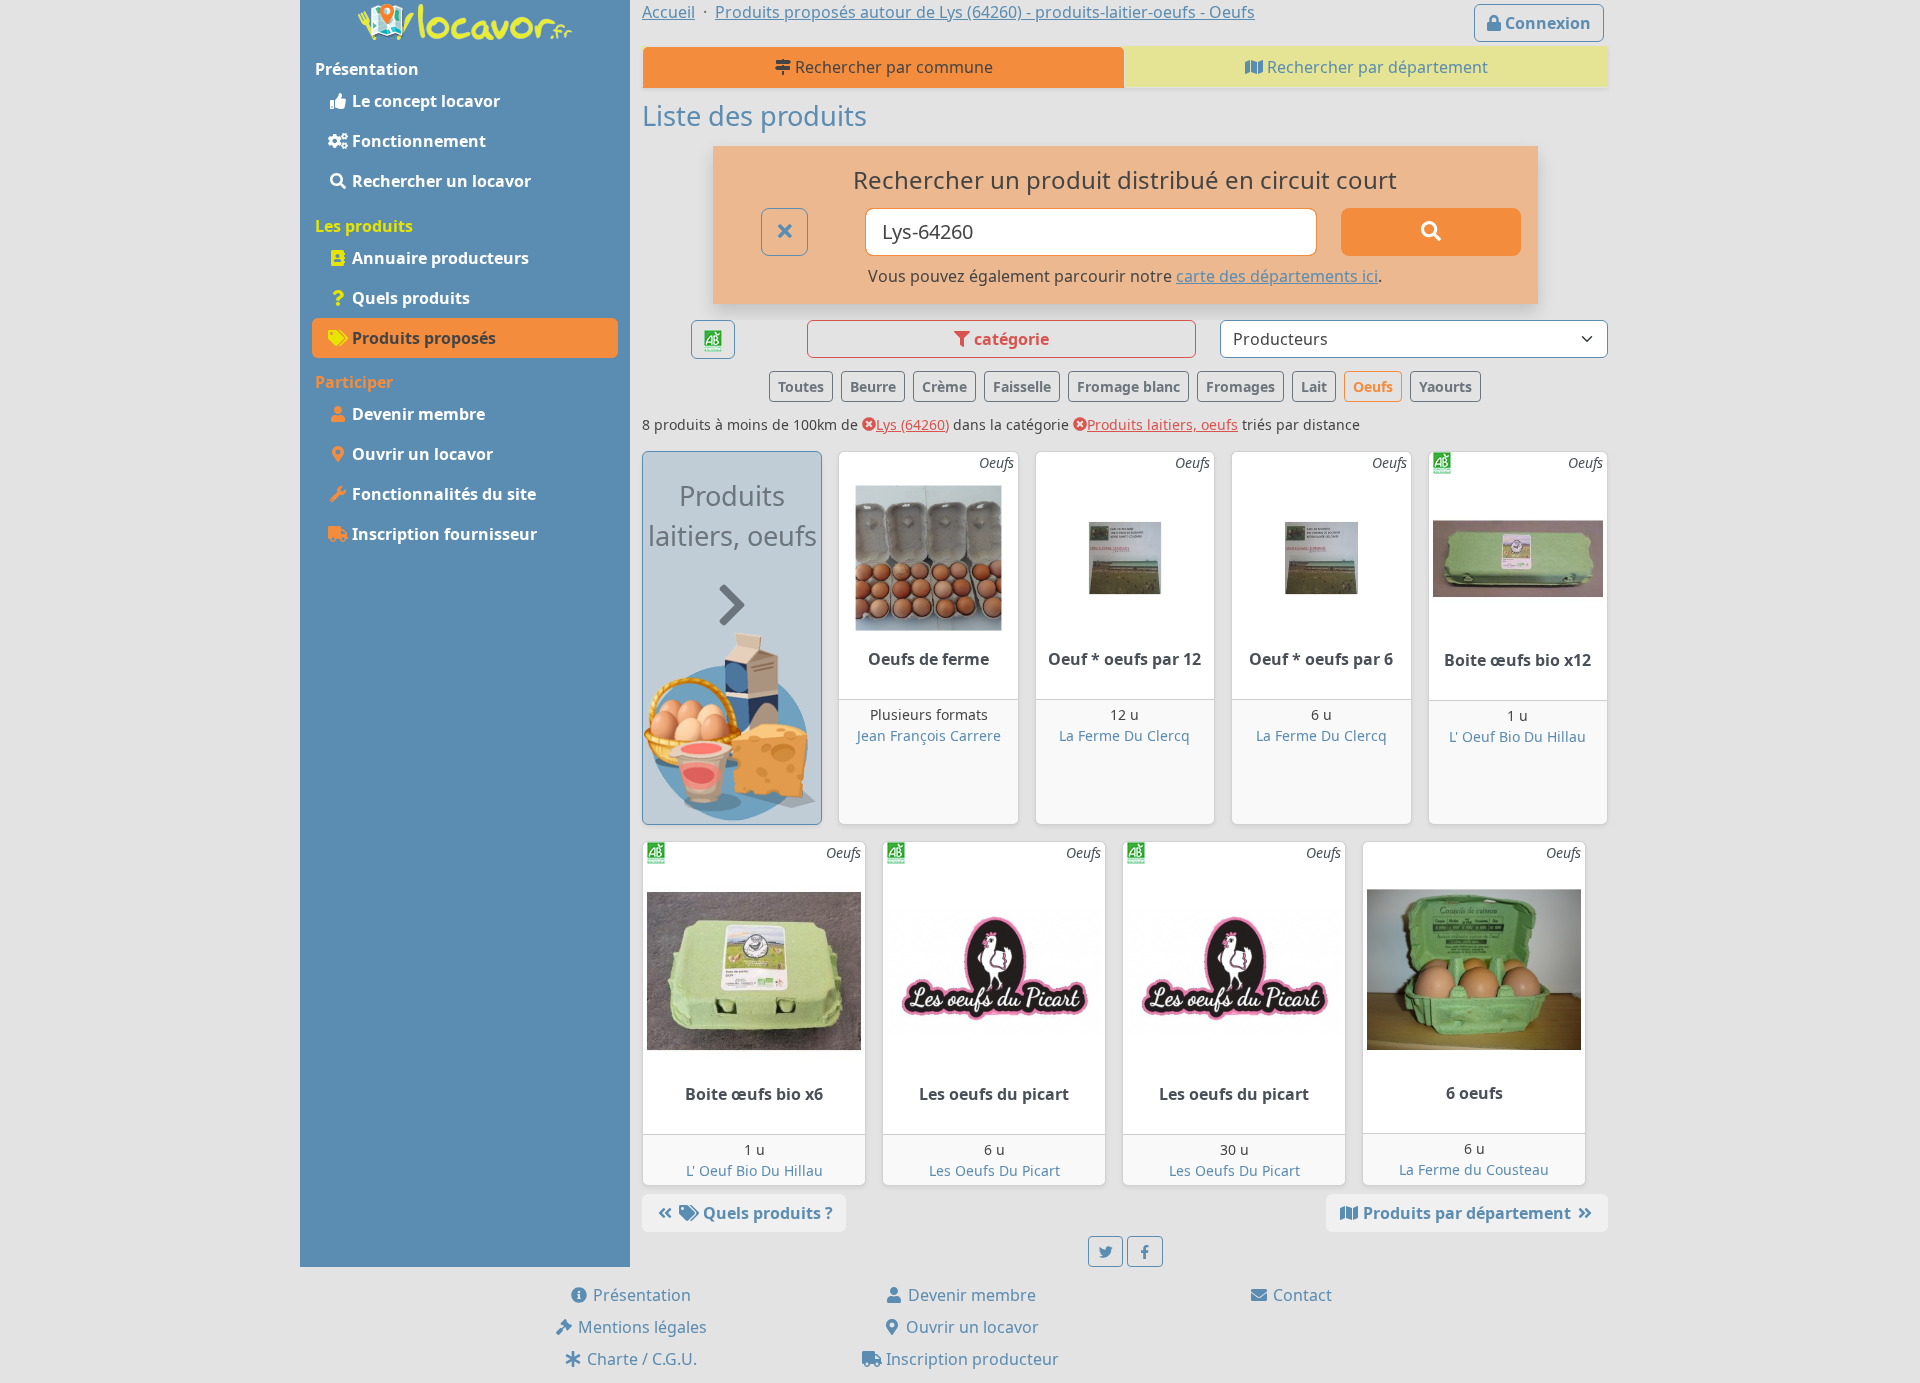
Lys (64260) (912, 424)
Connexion (1546, 23)
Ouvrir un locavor (420, 454)
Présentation (640, 1295)
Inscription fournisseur (442, 534)
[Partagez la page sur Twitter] (1106, 1251)
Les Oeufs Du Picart (994, 1170)
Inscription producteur (970, 1359)
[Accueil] (465, 20)
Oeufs (1373, 386)
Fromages (1240, 386)
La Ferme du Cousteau (1474, 1169)
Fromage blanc (1128, 386)
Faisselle (1022, 386)
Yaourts (1445, 386)
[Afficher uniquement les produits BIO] (713, 339)
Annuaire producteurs (438, 258)
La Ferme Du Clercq (1124, 735)
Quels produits (409, 298)
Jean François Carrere (929, 735)
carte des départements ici (1277, 276)
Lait (1314, 386)
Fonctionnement (417, 141)
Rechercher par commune (892, 67)
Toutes (801, 386)
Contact (1300, 1295)
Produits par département (1467, 1213)
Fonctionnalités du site (442, 494)
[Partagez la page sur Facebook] (1145, 1251)
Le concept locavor (424, 101)
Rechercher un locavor (439, 181)
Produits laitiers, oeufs (1162, 424)
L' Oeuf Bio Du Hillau (1517, 736)
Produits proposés (422, 338)
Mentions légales (640, 1327)
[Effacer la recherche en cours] (785, 232)
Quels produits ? (766, 1213)
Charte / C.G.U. (640, 1359)
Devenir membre (416, 414)
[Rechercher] (1431, 232)
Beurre (873, 386)
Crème (944, 386)
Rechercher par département (1375, 67)
